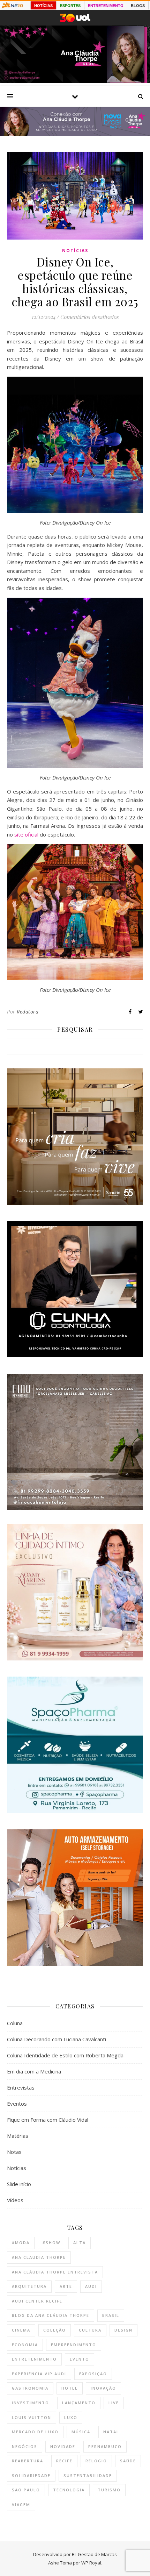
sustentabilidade (88, 2475)
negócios (25, 2446)
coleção (55, 2330)
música (81, 2432)
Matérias (18, 2136)
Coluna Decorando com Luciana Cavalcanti (57, 2039)
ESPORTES (70, 6)
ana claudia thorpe (39, 2257)
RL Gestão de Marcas (94, 2554)
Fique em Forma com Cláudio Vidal (48, 2120)
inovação (103, 2388)
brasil (111, 2315)
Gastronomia (30, 2388)
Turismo (109, 2490)
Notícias (75, 251)
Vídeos (15, 2200)
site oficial (26, 834)
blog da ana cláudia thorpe (51, 2315)
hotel (70, 2388)
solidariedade (31, 2475)
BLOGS (138, 6)
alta (80, 2243)
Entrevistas (21, 2087)
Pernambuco (105, 2446)
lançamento (79, 2403)
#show (51, 2243)
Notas (14, 2152)
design (123, 2330)
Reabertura (28, 2461)
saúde (128, 2461)
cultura (90, 2330)
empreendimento (74, 2345)
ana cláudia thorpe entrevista (55, 2272)
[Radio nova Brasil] (75, 134)
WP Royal (91, 2563)
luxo (71, 2417)
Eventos (17, 2104)
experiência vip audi (39, 2374)
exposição (93, 2374)
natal (111, 2432)
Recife (64, 2461)
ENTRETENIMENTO (106, 6)
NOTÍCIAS (43, 6)
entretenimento (34, 2359)
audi (91, 2286)
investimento (31, 2403)
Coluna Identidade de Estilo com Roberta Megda (65, 2055)
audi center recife (37, 2301)
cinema (21, 2330)
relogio (96, 2461)
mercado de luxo (35, 2432)
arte (66, 2286)
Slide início (19, 2184)
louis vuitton (32, 2417)
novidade (63, 2446)
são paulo (26, 2490)
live (114, 2403)
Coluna (15, 2023)
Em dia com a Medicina (34, 2071)
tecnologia (69, 2490)
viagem (21, 2504)
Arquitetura (29, 2286)
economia (25, 2345)
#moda (21, 2243)
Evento (80, 2359)
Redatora (28, 1012)
